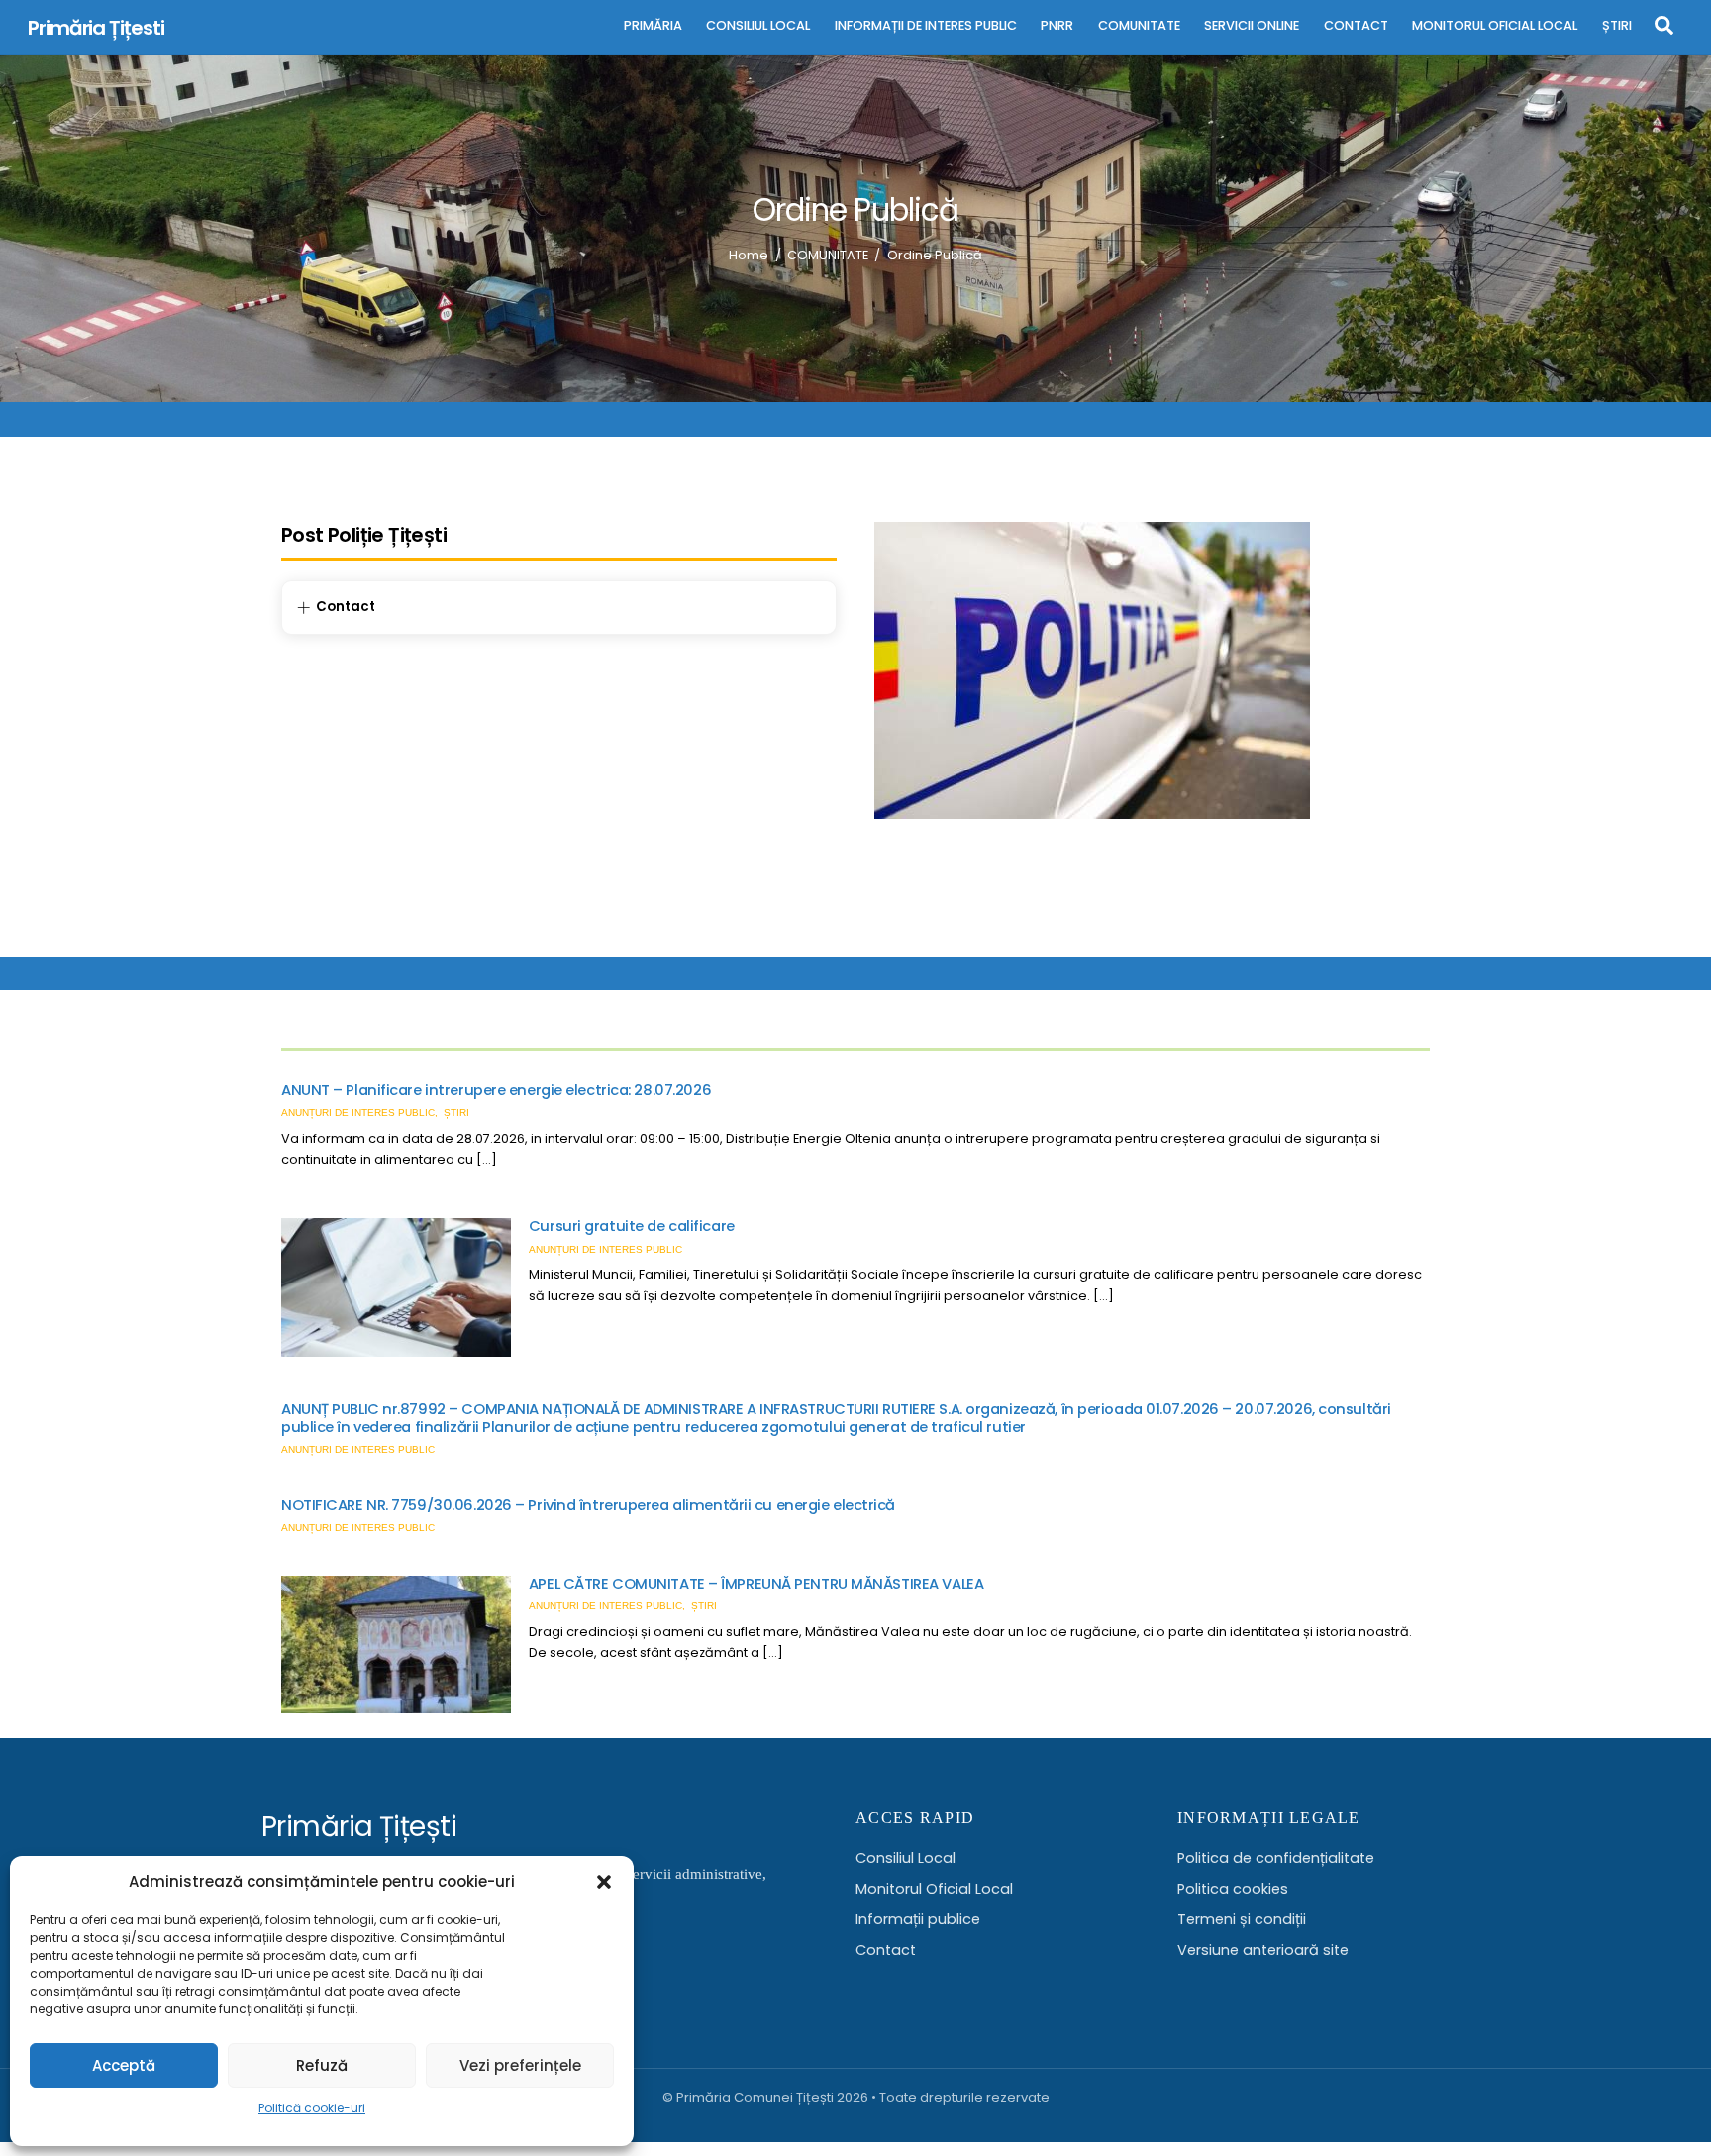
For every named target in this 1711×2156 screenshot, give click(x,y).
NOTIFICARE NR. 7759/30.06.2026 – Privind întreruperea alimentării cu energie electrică (588, 1505)
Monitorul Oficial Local (934, 1889)
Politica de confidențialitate (1276, 1858)
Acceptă (124, 2065)
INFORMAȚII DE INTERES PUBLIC (926, 25)
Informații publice (918, 1919)
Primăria (653, 25)
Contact (886, 1950)
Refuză (322, 2065)
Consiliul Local (906, 1858)
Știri (456, 1113)
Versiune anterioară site (1263, 1950)
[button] (604, 1882)
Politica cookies (1233, 1889)
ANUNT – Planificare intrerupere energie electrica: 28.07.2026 (496, 1090)
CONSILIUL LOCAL (758, 25)
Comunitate (1139, 25)
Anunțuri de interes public (358, 1113)
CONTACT (1356, 25)
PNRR (1057, 25)
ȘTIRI (1617, 25)
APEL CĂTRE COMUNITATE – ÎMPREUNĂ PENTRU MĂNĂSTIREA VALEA (756, 1584)
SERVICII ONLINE (1252, 25)
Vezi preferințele (520, 2065)
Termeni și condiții (1242, 1919)
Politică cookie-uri (312, 2108)
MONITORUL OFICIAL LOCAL (1495, 25)
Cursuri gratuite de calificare (632, 1226)
